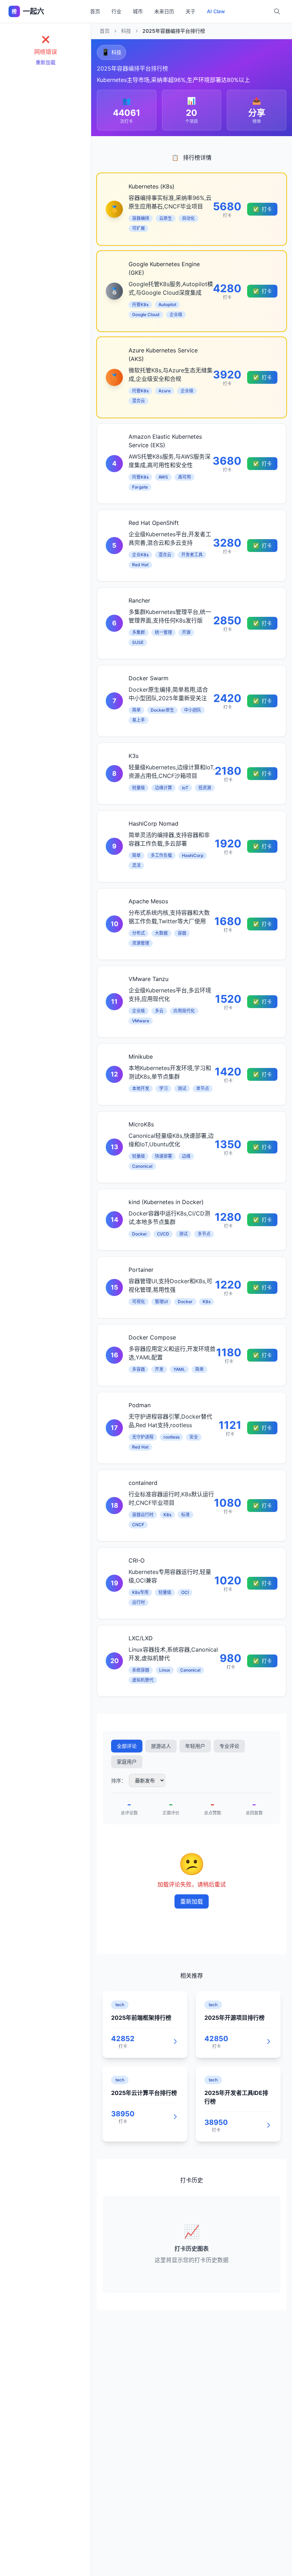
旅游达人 (161, 1746)
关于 (191, 11)
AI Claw (216, 11)
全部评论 (127, 1746)
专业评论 (229, 1746)
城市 (138, 11)
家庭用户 (127, 1762)
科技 (126, 31)
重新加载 (46, 62)
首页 (95, 11)
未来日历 (164, 11)
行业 (116, 11)
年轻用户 (195, 1746)
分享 (257, 113)
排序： (119, 1780)
